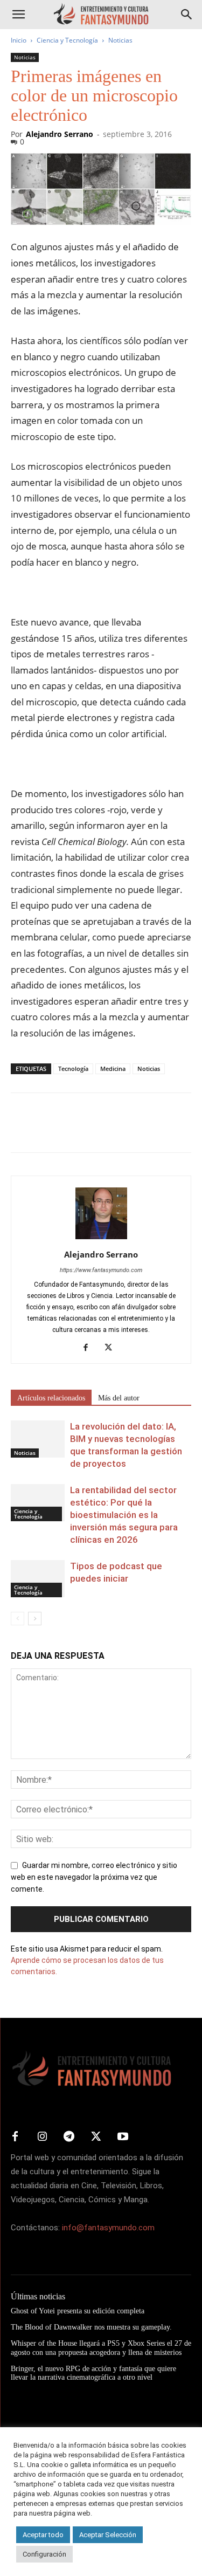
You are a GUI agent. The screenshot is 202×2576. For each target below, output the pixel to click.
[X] (46, 1130)
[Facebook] (22, 1130)
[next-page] (35, 1619)
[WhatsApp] (96, 1130)
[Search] (187, 15)
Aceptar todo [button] (43, 2535)
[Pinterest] (71, 1130)
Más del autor (119, 1398)
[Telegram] (121, 1130)
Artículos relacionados (51, 1398)
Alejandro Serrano (60, 134)
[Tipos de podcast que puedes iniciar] (38, 1579)
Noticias (120, 40)
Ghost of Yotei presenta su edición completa (78, 2311)
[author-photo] (101, 1239)
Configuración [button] (44, 2554)
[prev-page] (18, 1619)
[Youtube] (123, 2137)
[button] (18, 15)
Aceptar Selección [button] (108, 2535)
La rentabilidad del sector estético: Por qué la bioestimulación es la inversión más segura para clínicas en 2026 (124, 1515)
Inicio (19, 40)
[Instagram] (42, 2137)
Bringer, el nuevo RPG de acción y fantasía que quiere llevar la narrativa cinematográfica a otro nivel (93, 2373)
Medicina (113, 1069)
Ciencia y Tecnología (67, 40)
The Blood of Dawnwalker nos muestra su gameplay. (91, 2327)
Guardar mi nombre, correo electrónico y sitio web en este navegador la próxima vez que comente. (94, 1877)
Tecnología (73, 1069)
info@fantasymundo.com (108, 2228)
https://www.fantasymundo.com (101, 1270)
